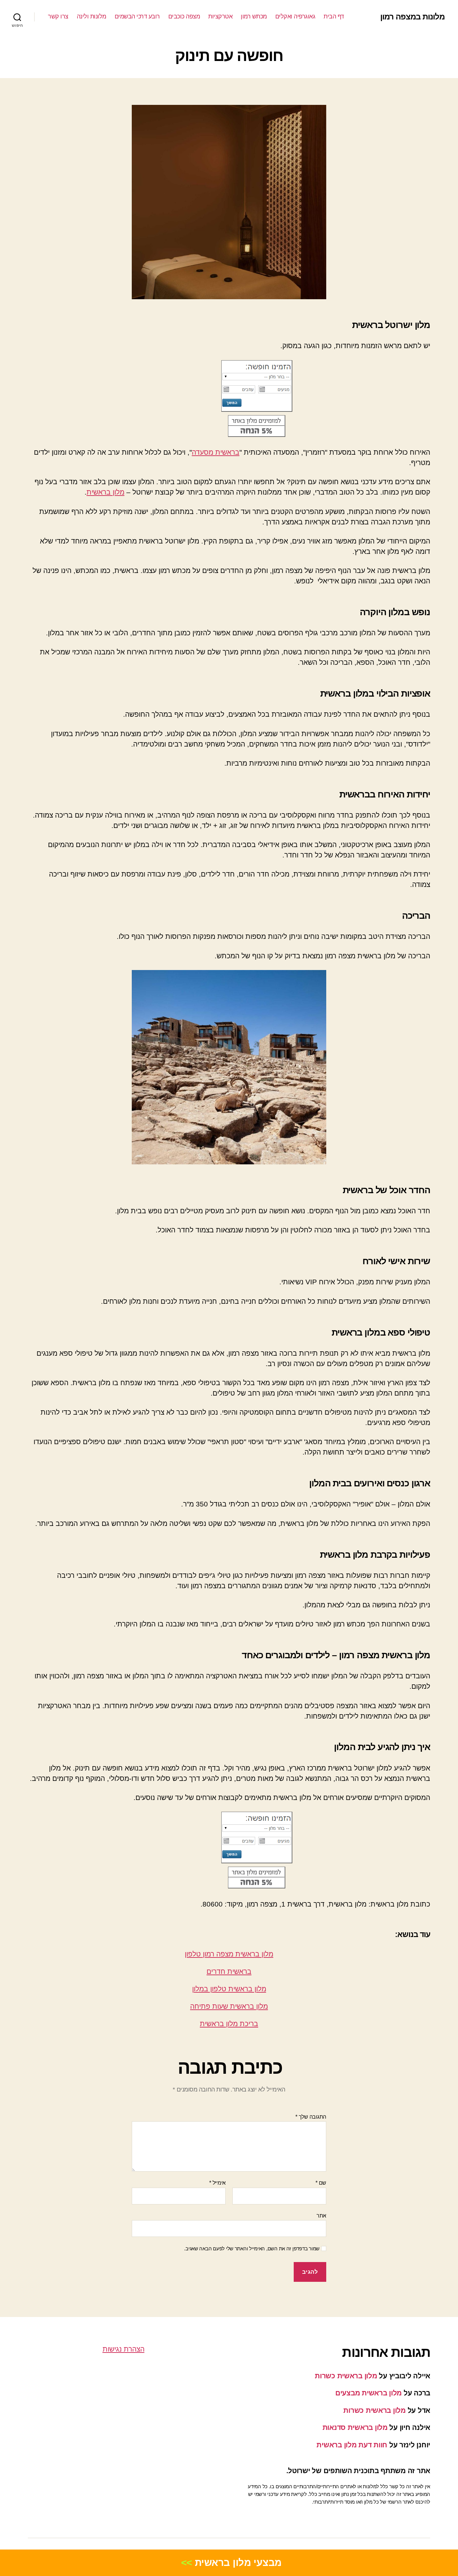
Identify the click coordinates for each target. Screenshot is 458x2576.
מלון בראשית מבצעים (368, 2393)
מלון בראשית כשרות (346, 2376)
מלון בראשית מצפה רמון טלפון (229, 1954)
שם (321, 2183)
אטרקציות (220, 16)
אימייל (217, 2183)
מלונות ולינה (92, 16)
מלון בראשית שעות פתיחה (229, 2006)
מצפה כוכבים (184, 16)
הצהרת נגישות (124, 2349)
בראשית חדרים (229, 1971)
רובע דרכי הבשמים (137, 16)
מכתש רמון (254, 16)
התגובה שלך (311, 2117)
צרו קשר (58, 16)
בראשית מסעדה (216, 452)
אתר (321, 2216)
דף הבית (334, 16)
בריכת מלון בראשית (229, 2024)
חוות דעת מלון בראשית (352, 2445)
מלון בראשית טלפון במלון (229, 1989)
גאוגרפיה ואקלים (295, 16)
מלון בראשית (105, 492)
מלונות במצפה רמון (412, 17)
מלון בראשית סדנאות (355, 2427)
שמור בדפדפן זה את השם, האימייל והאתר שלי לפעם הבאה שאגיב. (252, 2248)
